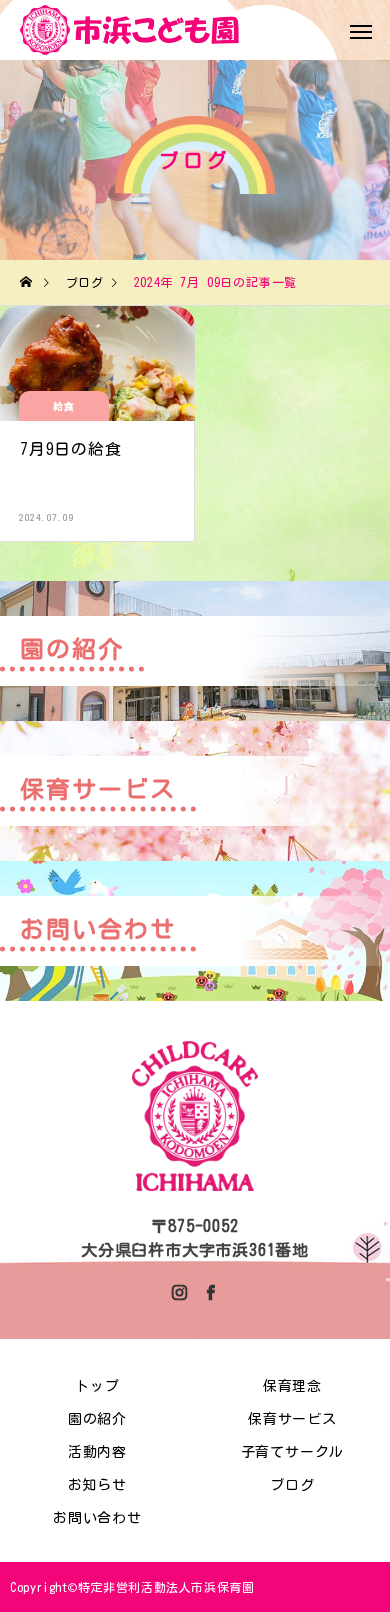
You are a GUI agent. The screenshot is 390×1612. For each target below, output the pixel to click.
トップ (97, 1386)
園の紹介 (97, 1419)
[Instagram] (180, 1292)
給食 (64, 406)
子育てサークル (293, 1452)
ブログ (292, 1485)
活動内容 (97, 1452)
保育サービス (292, 1419)
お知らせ (97, 1485)
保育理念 (292, 1386)
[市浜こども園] (130, 30)
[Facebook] (210, 1292)
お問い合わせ (97, 1518)
